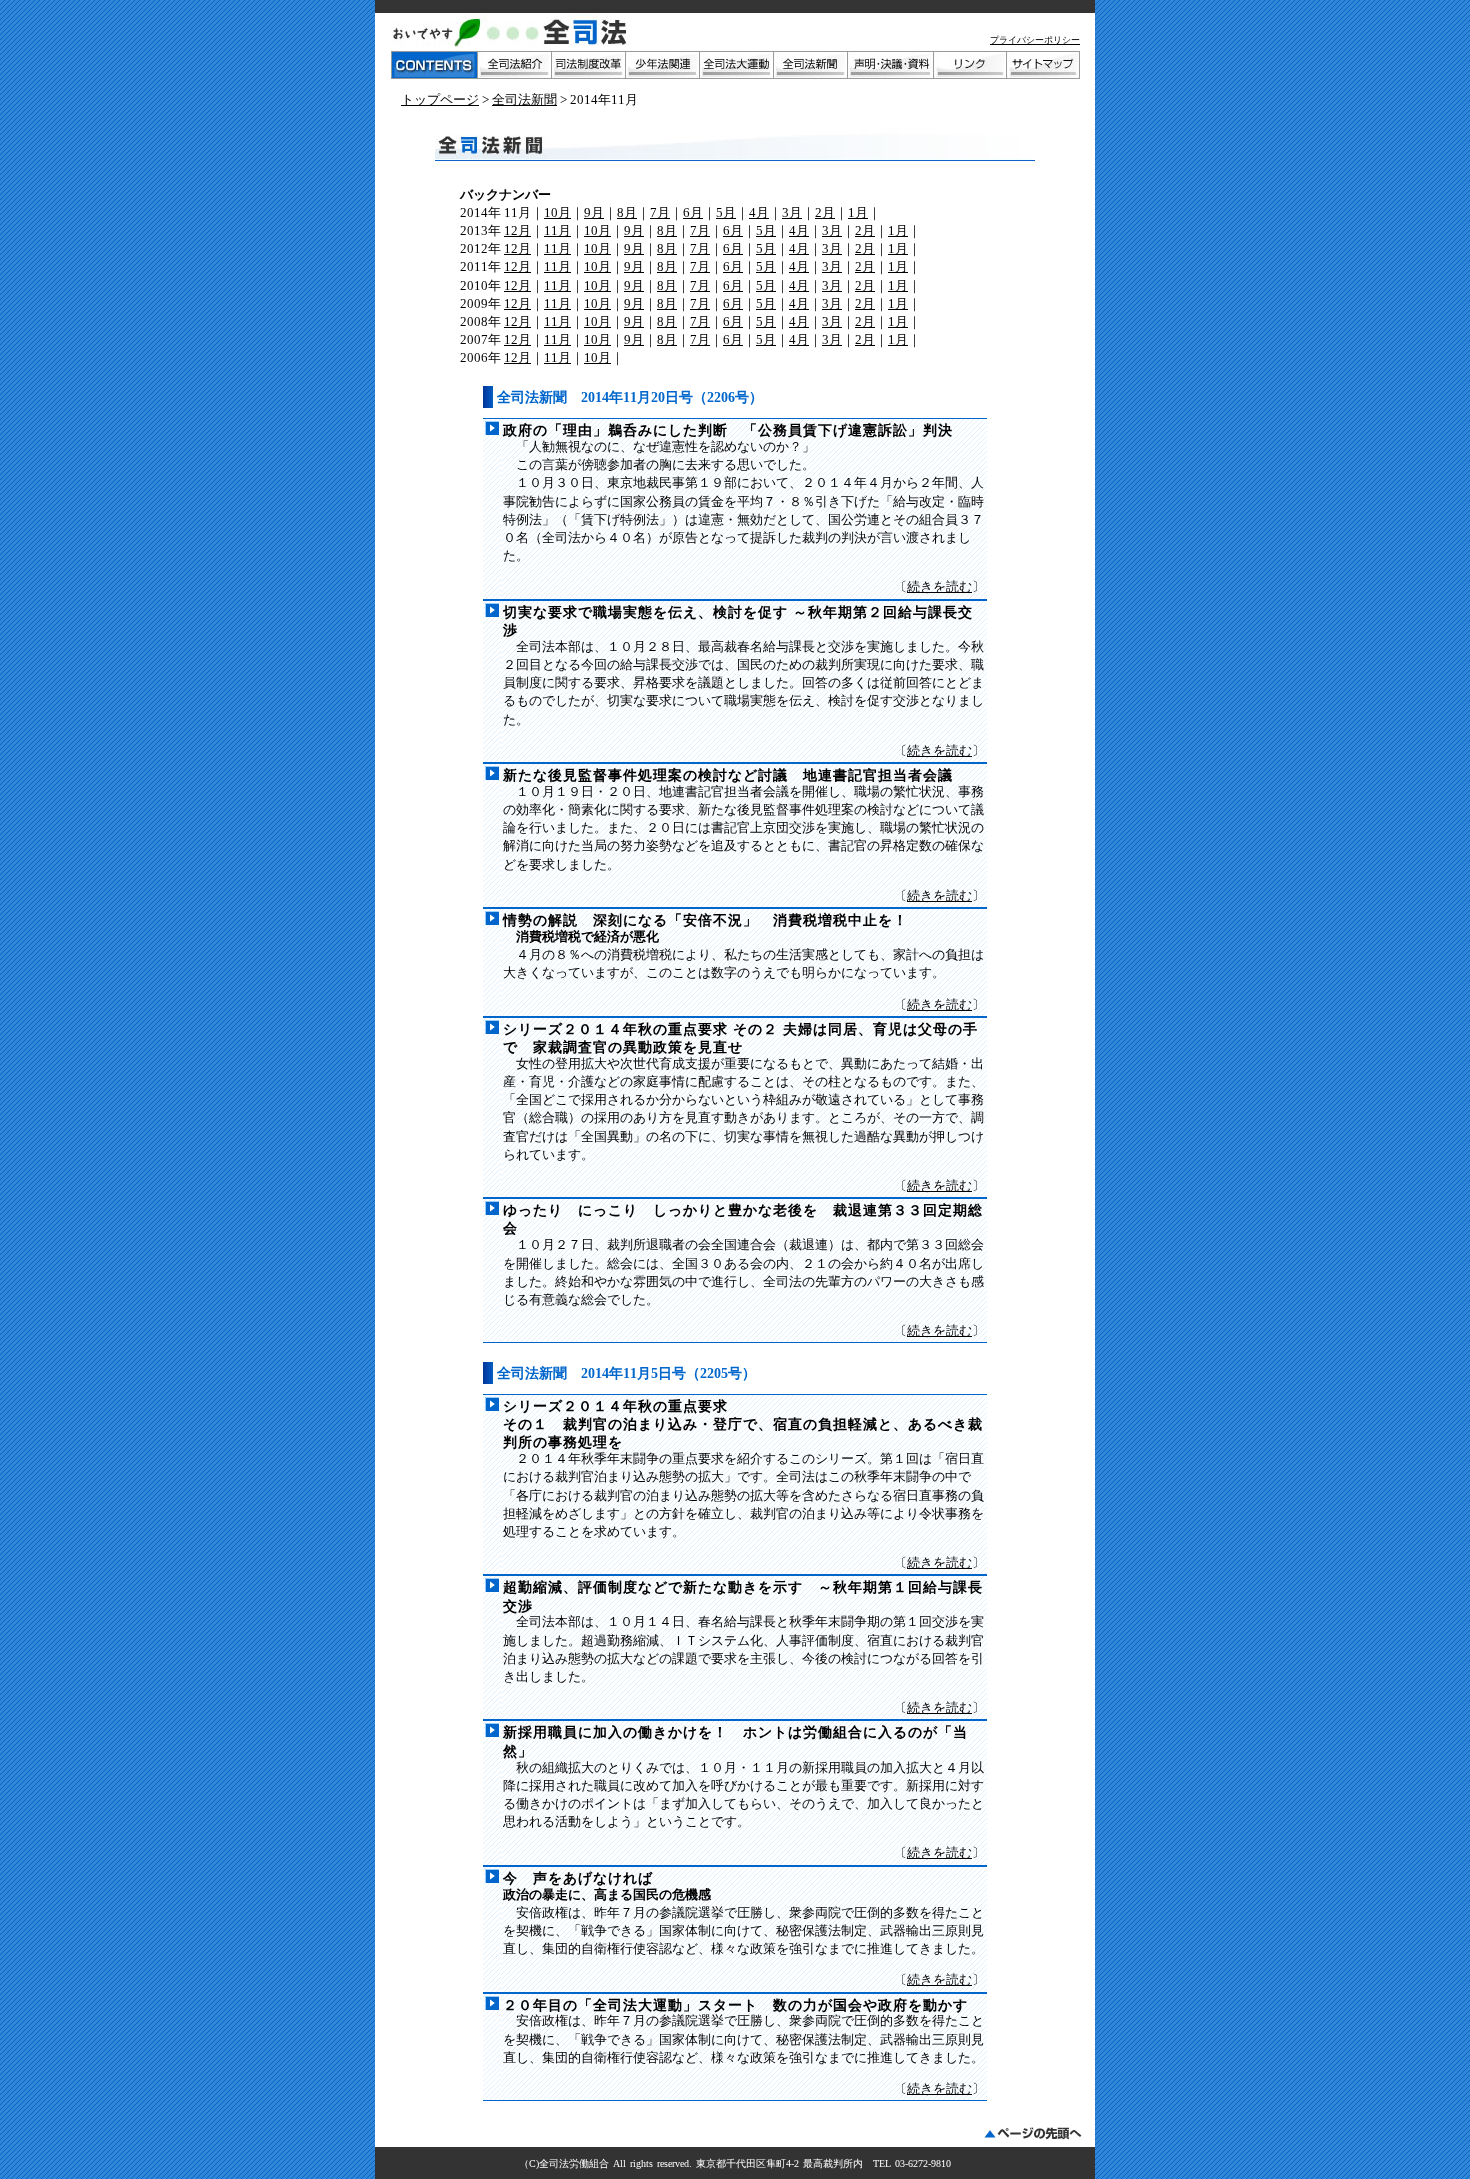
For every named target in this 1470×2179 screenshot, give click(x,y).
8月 (627, 212)
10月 (557, 212)
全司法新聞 (524, 99)
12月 (517, 230)
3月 (792, 212)
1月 (858, 212)
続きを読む (939, 586)
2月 (825, 212)
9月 (594, 212)
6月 (693, 212)
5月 (726, 212)
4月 (759, 212)
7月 (660, 212)
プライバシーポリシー (1035, 40)
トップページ (440, 99)
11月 (557, 230)
